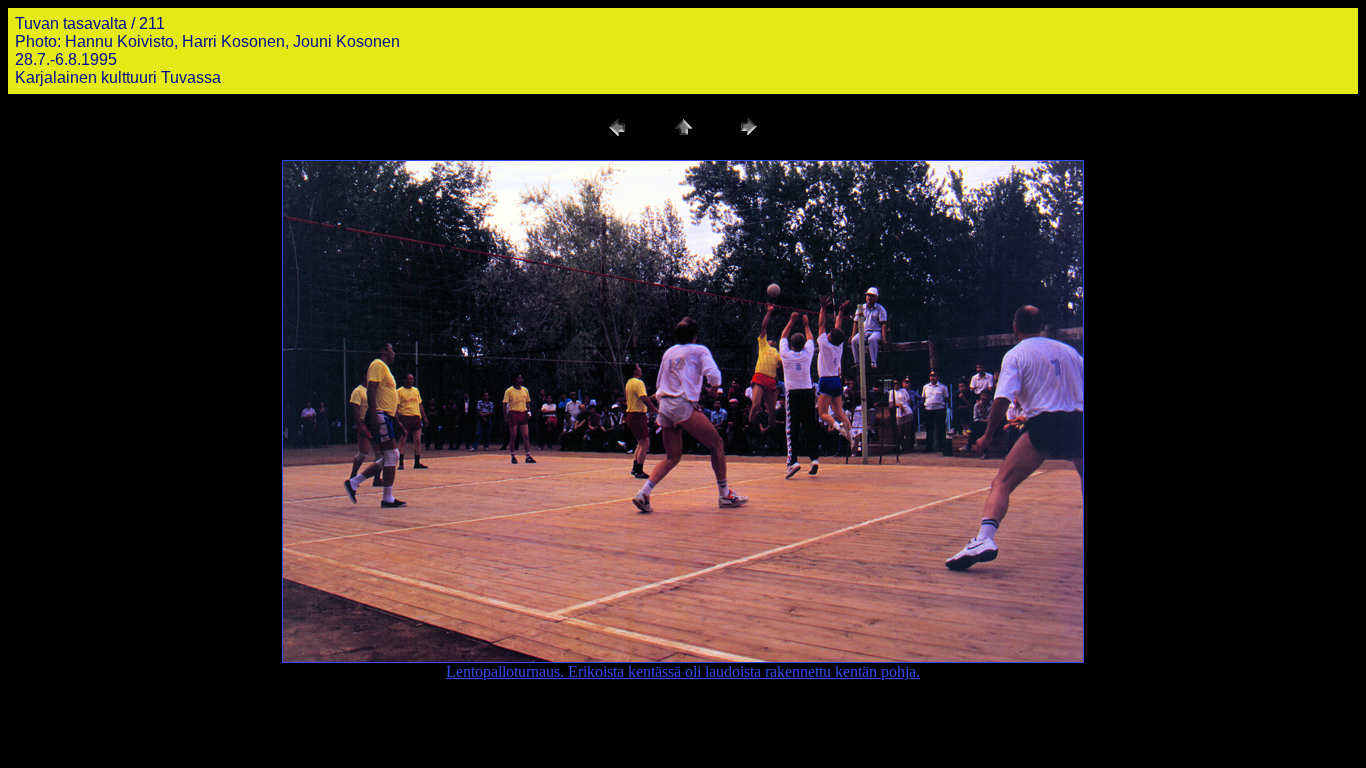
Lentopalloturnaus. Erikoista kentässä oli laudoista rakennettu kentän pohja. (683, 671)
